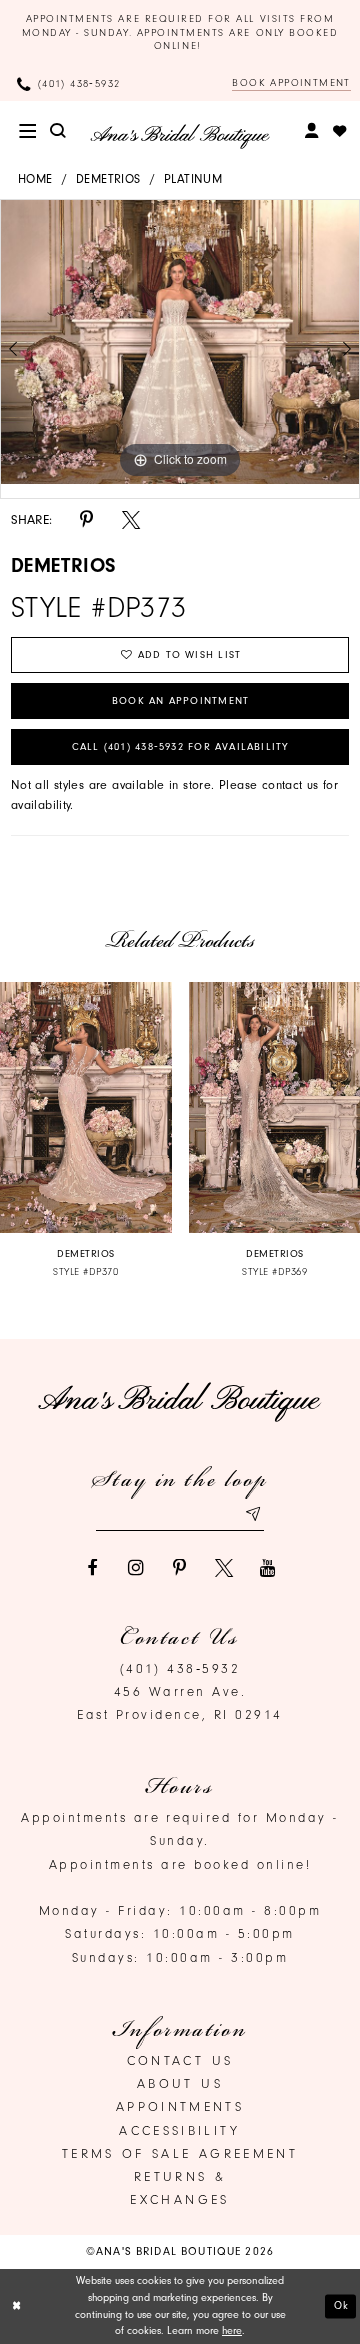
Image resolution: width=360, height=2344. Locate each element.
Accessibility (180, 2130)
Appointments (180, 2106)
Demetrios (108, 179)
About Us (180, 2083)
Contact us (180, 2060)
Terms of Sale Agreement (180, 2153)
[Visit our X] (224, 1568)
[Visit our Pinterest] (180, 1568)
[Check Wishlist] (339, 131)
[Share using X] (131, 520)
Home (35, 179)
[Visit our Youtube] (268, 1568)
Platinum (193, 179)
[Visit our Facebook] (92, 1568)
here (232, 2330)
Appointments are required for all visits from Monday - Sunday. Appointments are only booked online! (180, 32)
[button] (27, 131)
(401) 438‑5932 (180, 1668)
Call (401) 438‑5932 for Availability (181, 747)
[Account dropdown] (312, 131)
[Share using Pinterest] (87, 520)
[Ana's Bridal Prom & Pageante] (180, 136)
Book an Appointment (180, 701)
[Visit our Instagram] (136, 1568)
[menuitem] (27, 131)
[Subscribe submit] (252, 1513)
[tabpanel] (180, 342)
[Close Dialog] (17, 2307)
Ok (342, 2305)
